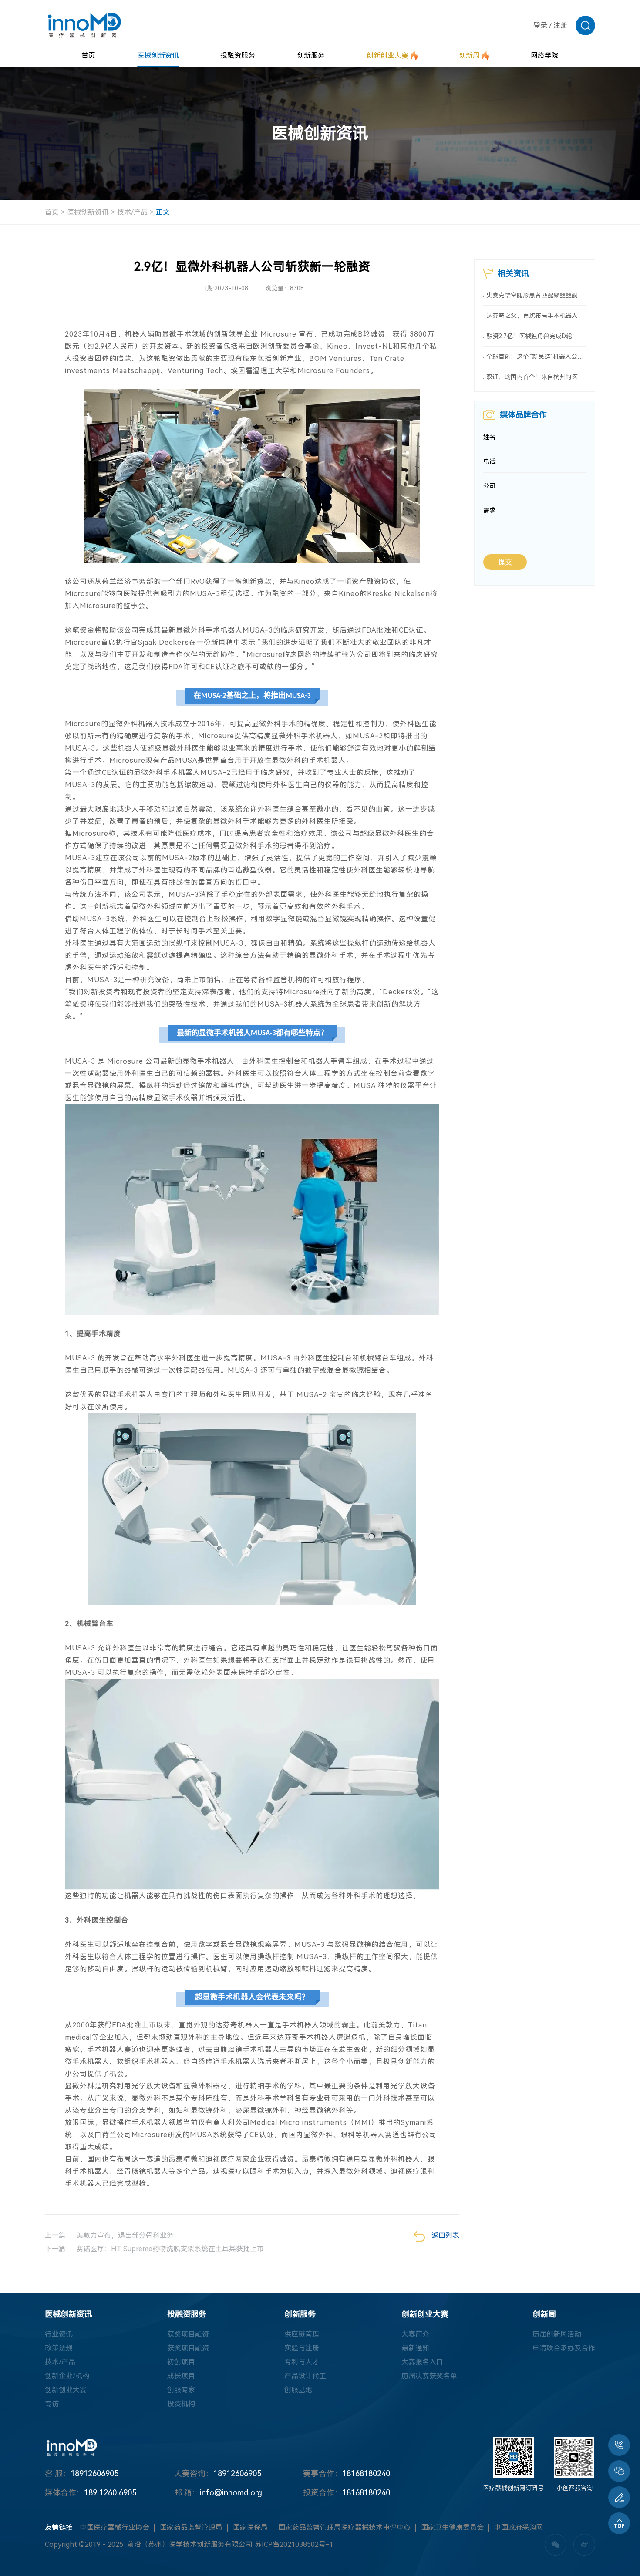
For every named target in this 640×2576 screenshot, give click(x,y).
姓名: (490, 437)
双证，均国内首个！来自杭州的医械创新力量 (536, 377)
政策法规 (59, 2348)
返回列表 (445, 2235)
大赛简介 (415, 2334)
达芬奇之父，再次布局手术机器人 (532, 316)
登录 (540, 25)
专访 (52, 2404)
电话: (490, 461)
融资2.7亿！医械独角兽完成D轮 (529, 336)
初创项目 (181, 2362)
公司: (490, 486)
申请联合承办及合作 (564, 2348)
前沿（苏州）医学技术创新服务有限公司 (190, 2544)
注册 (560, 25)
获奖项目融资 (188, 2334)
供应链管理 (302, 2334)
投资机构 (181, 2404)
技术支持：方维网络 (396, 2545)
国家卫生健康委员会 (452, 2527)
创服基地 (298, 2390)
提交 (505, 562)
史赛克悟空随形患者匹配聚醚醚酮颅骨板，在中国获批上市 (536, 295)
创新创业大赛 (66, 2390)
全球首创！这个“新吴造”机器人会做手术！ (536, 357)
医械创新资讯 (88, 212)
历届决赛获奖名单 (429, 2376)
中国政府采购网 (519, 2527)
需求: (490, 510)
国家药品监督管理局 (191, 2527)
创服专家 (181, 2390)
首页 (52, 212)
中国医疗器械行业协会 (115, 2527)
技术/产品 (132, 212)
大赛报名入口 (422, 2362)
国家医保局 (250, 2527)
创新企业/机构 (67, 2376)
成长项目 (181, 2376)
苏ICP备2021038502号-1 (294, 2544)
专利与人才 (302, 2362)
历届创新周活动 (557, 2334)
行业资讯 (59, 2334)
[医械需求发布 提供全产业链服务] (619, 2497)
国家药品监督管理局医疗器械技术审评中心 (344, 2527)
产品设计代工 (305, 2376)
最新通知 (415, 2348)
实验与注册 (302, 2348)
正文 (163, 212)
